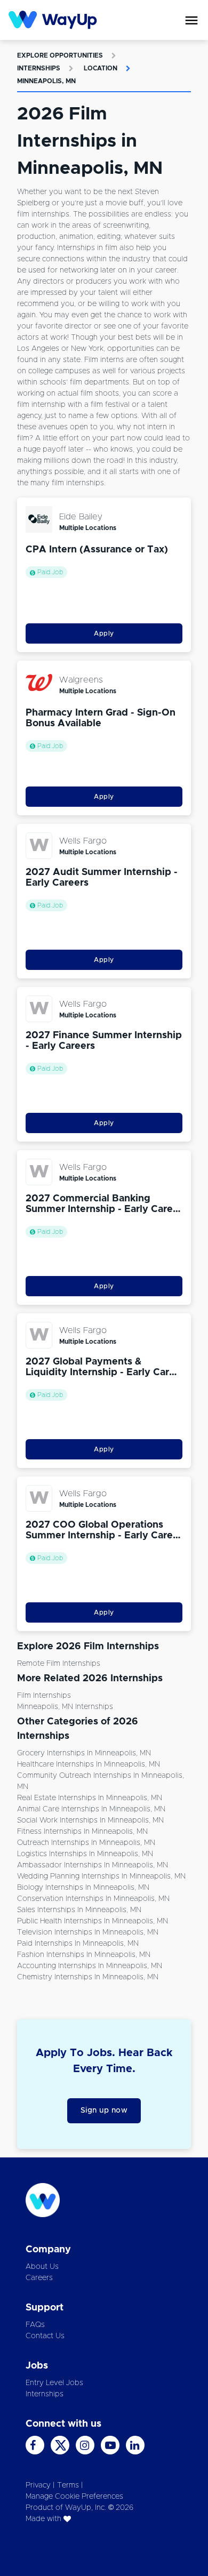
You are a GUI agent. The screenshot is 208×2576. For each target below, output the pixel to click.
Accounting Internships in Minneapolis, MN (90, 1966)
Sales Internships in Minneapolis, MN (79, 1910)
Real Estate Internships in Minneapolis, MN (90, 1798)
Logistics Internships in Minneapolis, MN (85, 1854)
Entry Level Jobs (54, 2383)
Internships (39, 68)
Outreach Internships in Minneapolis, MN (86, 1843)
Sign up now (104, 2110)
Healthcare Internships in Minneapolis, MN (89, 1764)
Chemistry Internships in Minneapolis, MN (88, 1977)
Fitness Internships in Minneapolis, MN (82, 1832)
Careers (39, 2278)
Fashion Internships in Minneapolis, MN (84, 1955)
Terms (68, 2485)
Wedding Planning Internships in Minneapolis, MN (101, 1876)
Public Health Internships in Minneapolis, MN (93, 1921)
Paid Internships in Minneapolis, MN (78, 1944)
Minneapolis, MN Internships (65, 1707)
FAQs (35, 2325)
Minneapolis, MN (46, 81)
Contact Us (45, 2336)
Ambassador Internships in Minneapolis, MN (93, 1865)
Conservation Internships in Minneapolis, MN (93, 1899)
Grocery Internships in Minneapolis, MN (84, 1753)
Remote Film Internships (59, 1664)
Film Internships (44, 1696)
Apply (104, 633)
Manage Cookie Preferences (74, 2497)
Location (101, 68)
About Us (42, 2267)
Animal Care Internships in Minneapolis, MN (91, 1809)
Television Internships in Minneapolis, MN (88, 1932)
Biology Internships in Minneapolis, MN (83, 1888)
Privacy (38, 2485)
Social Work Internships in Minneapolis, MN (90, 1820)
